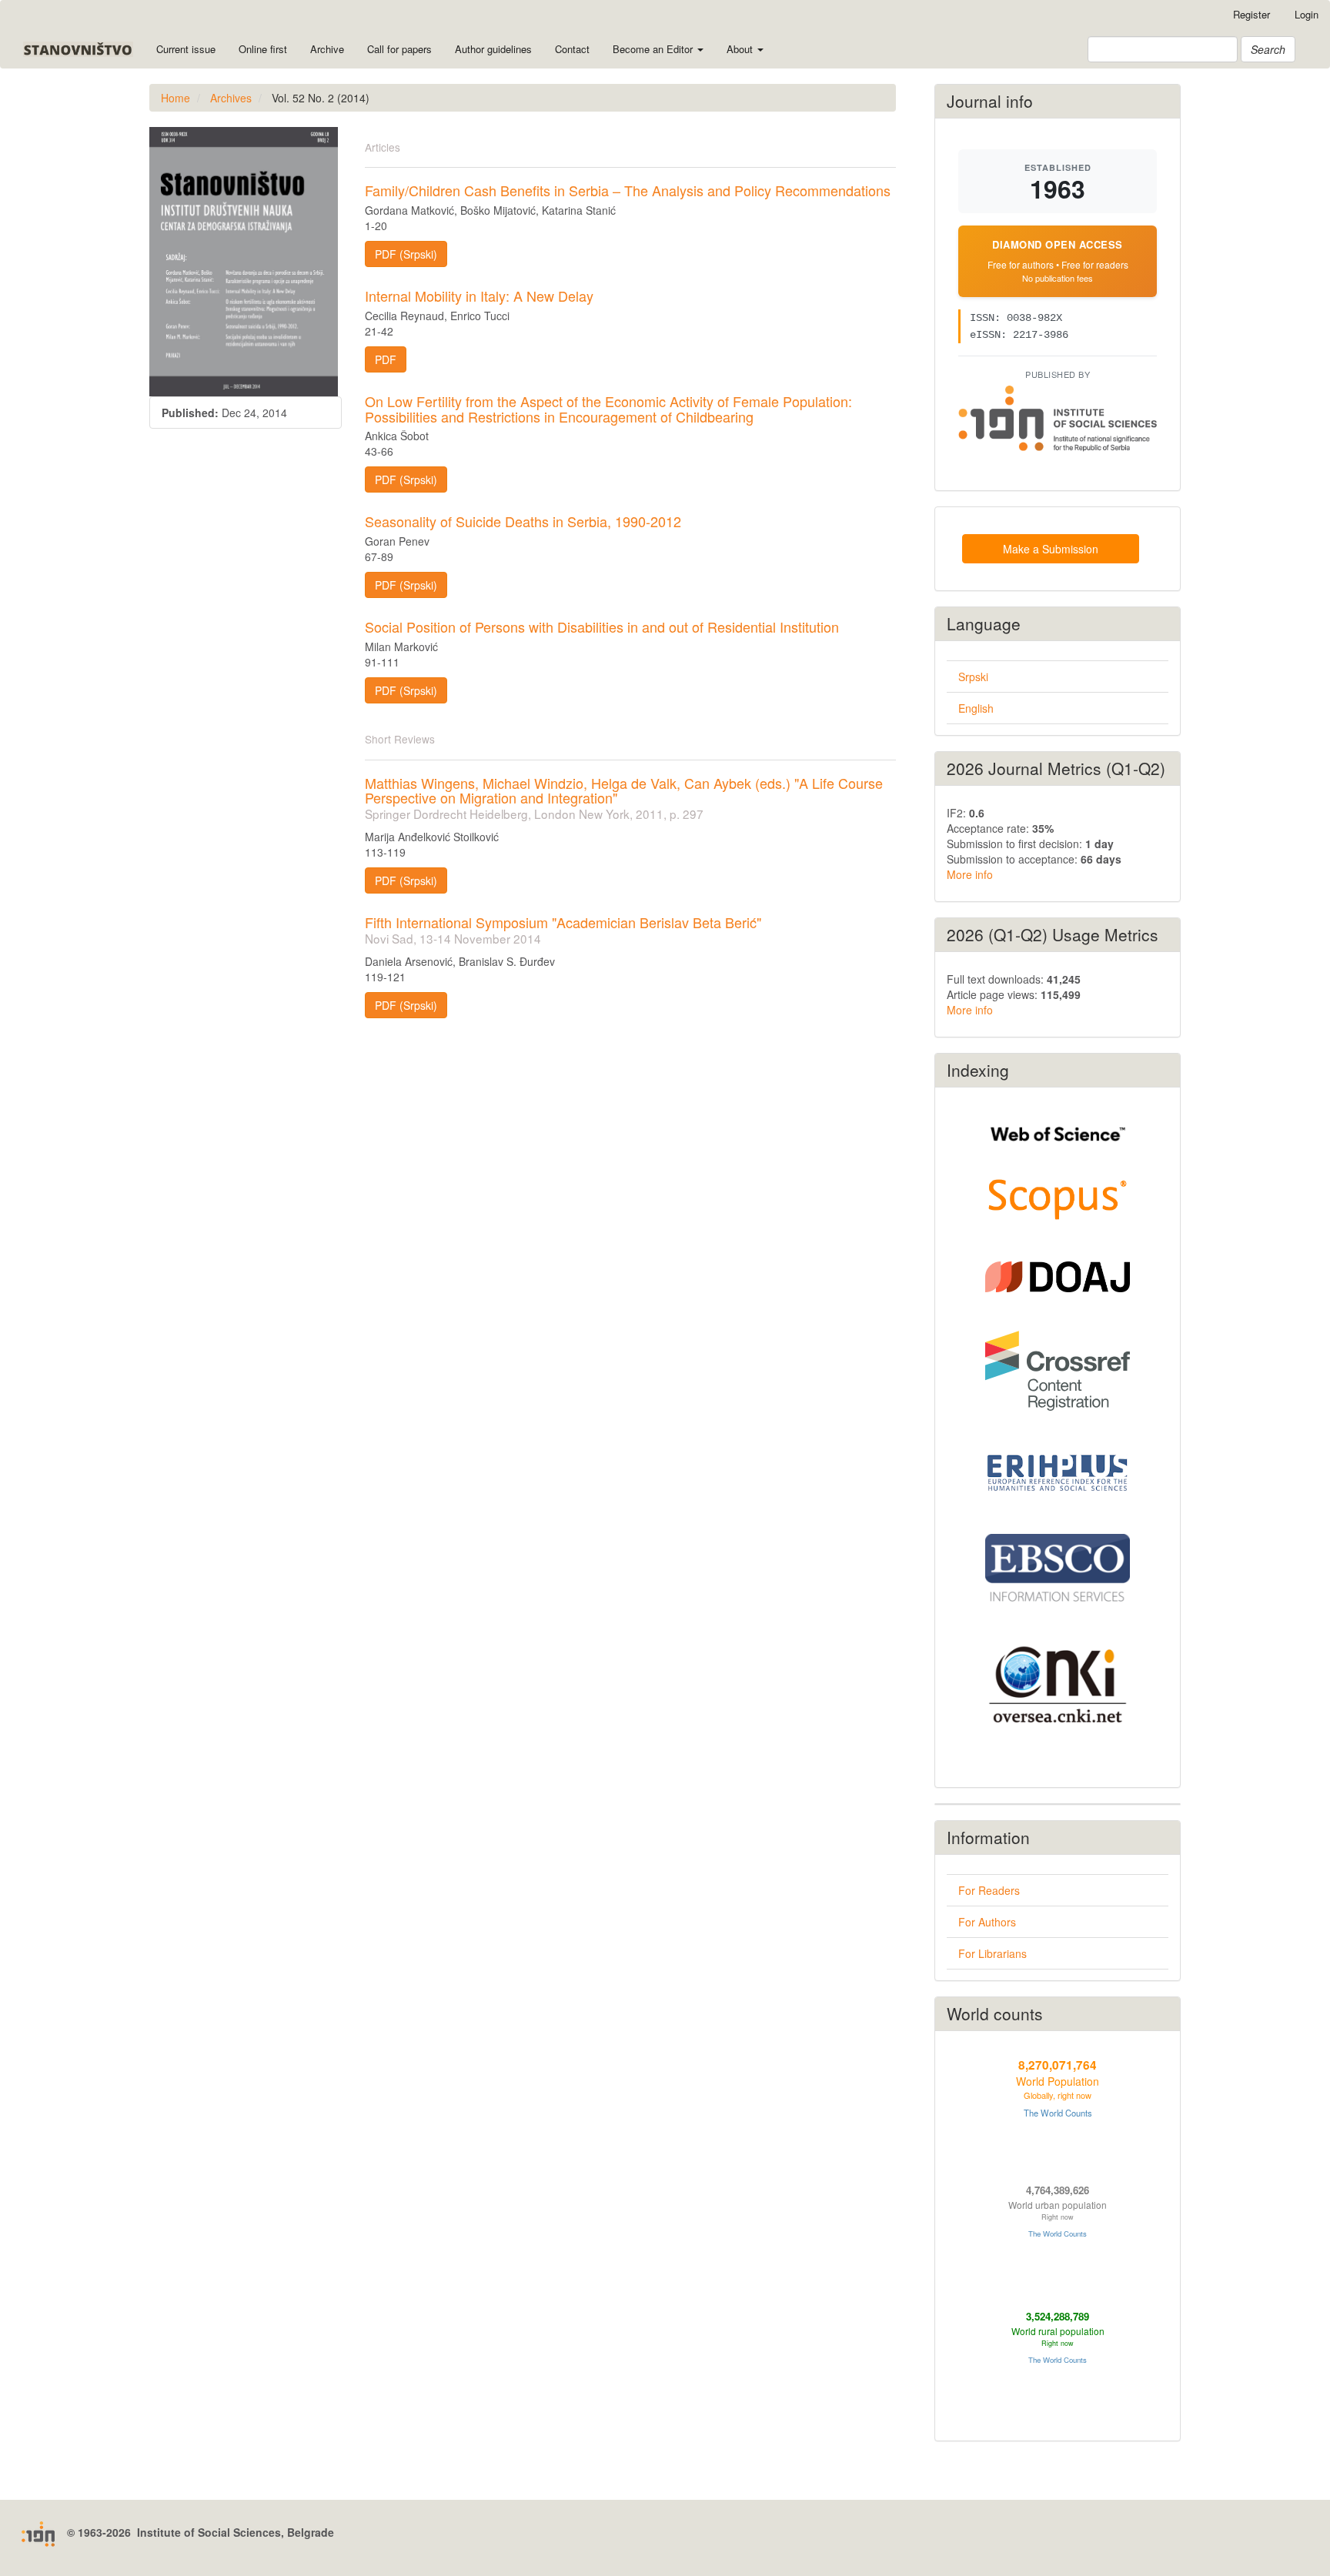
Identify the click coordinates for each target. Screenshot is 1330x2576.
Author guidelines (493, 49)
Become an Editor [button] (654, 49)
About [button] (741, 49)
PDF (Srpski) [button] (406, 254)
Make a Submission (1051, 549)
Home (175, 98)
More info (970, 874)
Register (1251, 14)
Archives (231, 98)
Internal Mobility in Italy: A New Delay (479, 296)
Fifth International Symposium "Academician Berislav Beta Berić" (563, 929)
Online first (263, 49)
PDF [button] (386, 359)
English (976, 708)
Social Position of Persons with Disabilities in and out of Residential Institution (602, 626)
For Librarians (992, 1953)
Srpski (973, 677)
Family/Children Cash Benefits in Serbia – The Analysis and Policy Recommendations (628, 190)
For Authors (987, 1922)
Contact (572, 49)
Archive (327, 49)
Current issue (186, 49)
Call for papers (399, 49)
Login (1307, 14)
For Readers (989, 1890)
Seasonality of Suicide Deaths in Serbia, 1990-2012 (523, 521)
